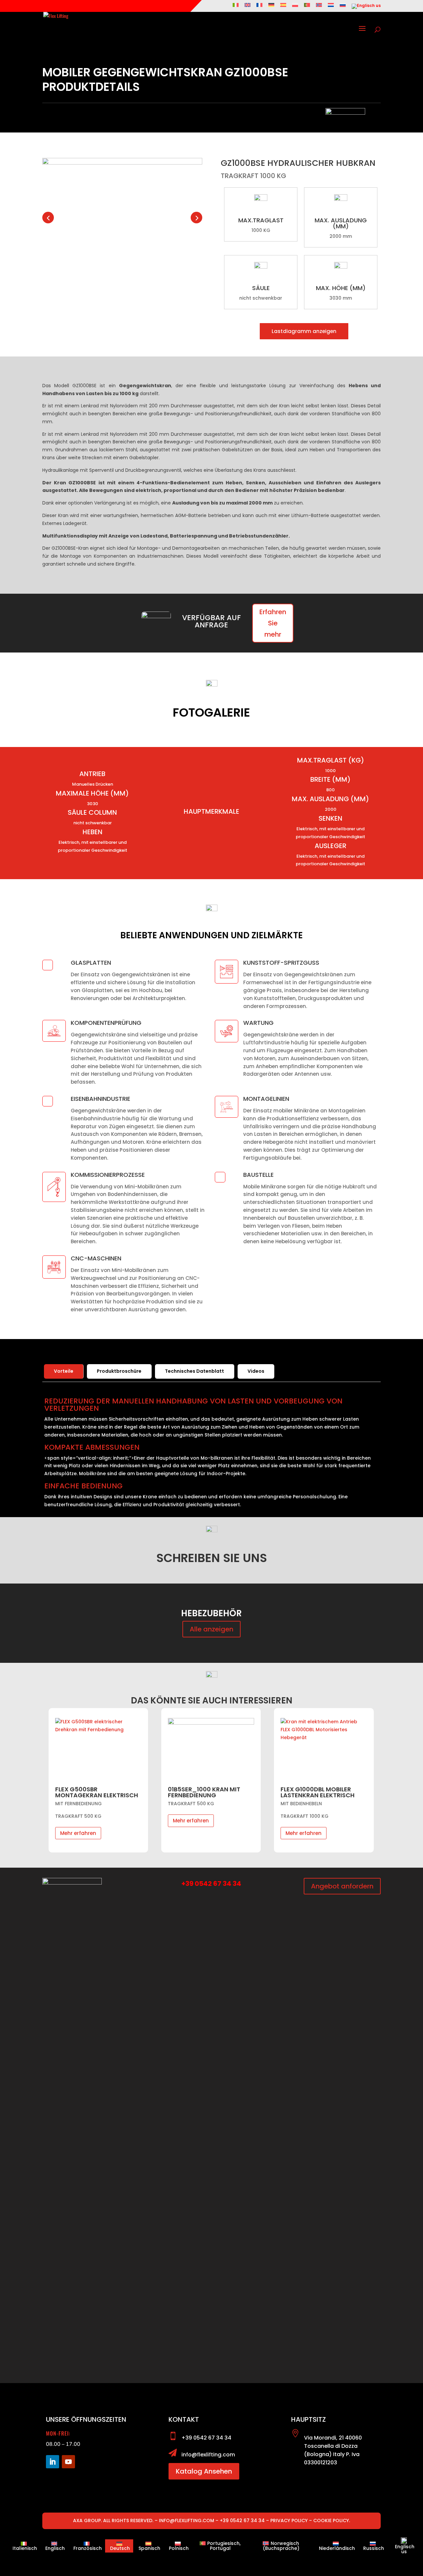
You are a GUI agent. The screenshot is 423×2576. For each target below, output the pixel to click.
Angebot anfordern (342, 1886)
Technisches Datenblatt (194, 1371)
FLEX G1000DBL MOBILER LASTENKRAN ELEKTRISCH (205, 1792)
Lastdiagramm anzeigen (304, 331)
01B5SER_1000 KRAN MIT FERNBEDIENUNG (91, 1792)
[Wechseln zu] (236, 7)
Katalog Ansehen (204, 2471)
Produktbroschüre (119, 1371)
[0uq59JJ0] (122, 163)
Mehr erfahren (78, 1821)
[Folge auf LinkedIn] (53, 2462)
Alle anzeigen (211, 1629)
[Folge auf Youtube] (68, 2462)
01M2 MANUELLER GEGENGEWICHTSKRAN (315, 1792)
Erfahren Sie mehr (273, 623)
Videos (256, 1371)
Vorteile (64, 1371)
